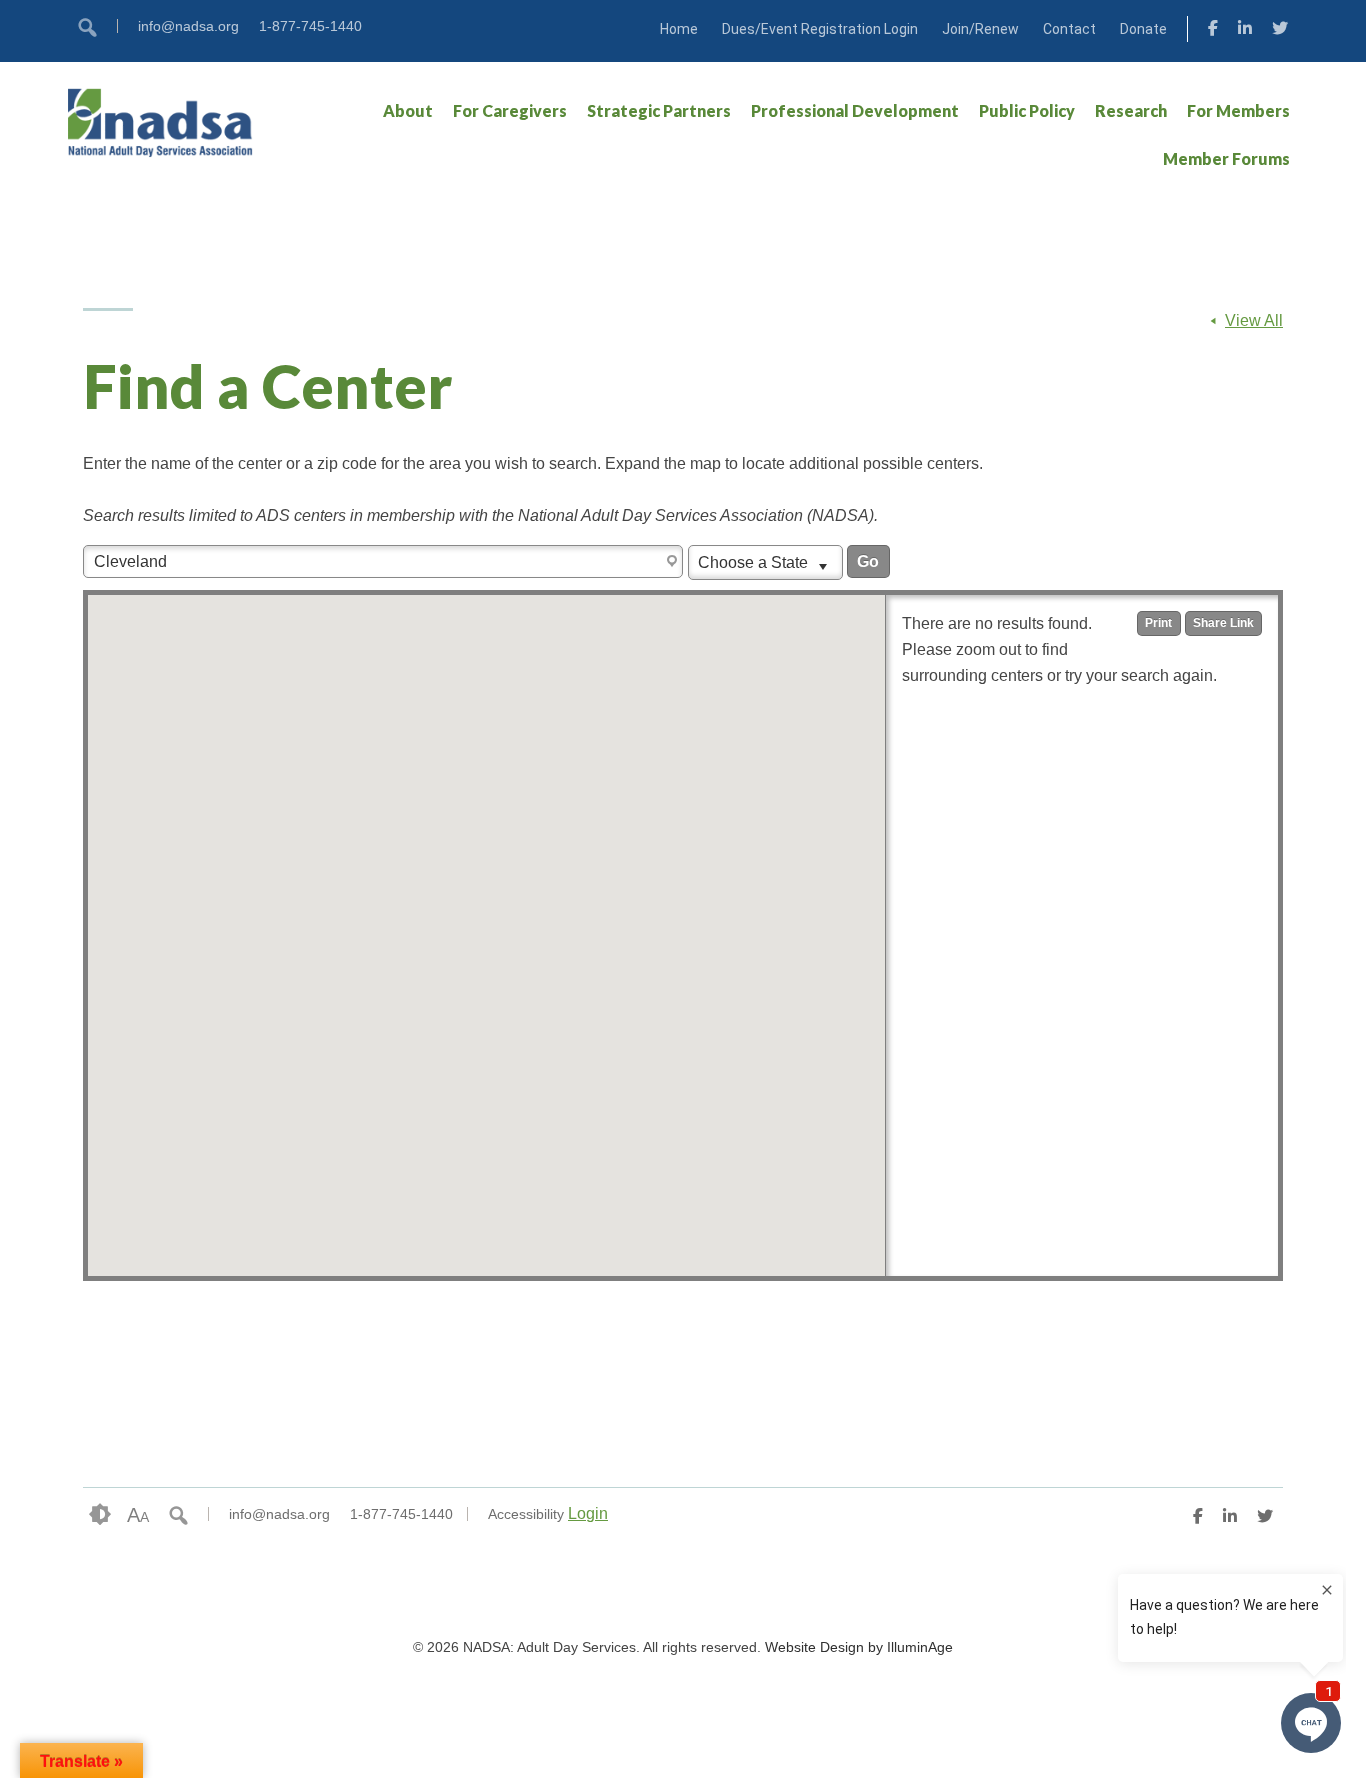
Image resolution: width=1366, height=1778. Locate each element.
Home (679, 29)
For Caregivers (510, 110)
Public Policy (1027, 110)
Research (1131, 110)
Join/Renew (980, 29)
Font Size (138, 1515)
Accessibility (526, 1514)
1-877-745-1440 (310, 26)
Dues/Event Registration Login (820, 29)
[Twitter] (1280, 31)
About (408, 110)
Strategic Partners (659, 110)
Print (1158, 623)
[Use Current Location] (674, 562)
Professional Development (855, 110)
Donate (1143, 29)
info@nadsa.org (188, 26)
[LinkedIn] (1245, 31)
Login (588, 1513)
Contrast (100, 1515)
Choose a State (755, 562)
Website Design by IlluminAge (859, 1647)
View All (1254, 320)
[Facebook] (1213, 31)
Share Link (1223, 623)
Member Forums (1226, 158)
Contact (1069, 29)
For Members (1238, 110)
